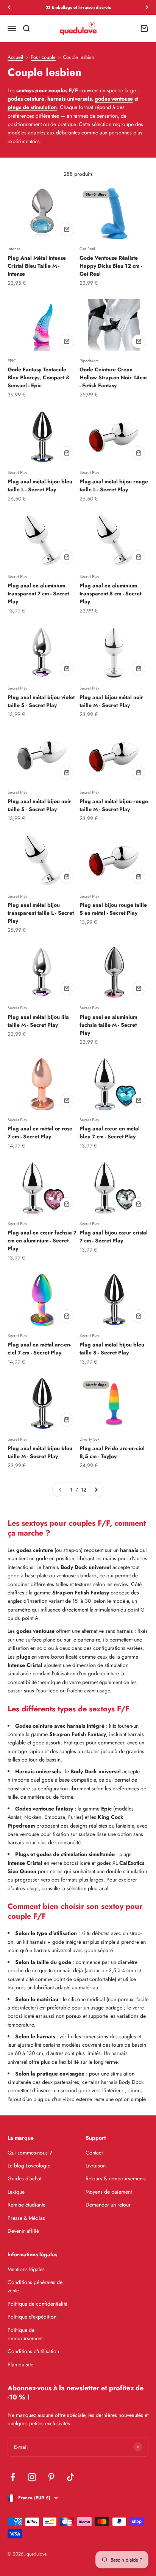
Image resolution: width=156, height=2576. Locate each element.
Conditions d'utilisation (33, 2351)
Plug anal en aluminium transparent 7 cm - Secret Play (38, 593)
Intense (14, 249)
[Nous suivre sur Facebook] (13, 2477)
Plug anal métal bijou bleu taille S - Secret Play (112, 1349)
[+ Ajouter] (67, 229)
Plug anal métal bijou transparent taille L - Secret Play (41, 913)
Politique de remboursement (25, 2334)
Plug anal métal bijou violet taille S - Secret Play (41, 701)
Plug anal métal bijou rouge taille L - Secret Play (114, 485)
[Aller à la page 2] (96, 1490)
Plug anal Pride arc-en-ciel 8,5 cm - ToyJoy (112, 1452)
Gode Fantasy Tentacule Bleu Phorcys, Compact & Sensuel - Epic (39, 377)
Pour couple (43, 58)
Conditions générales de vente (35, 2286)
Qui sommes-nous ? (30, 2153)
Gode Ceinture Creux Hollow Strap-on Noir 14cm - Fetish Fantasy (113, 377)
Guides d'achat (24, 2178)
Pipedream (89, 361)
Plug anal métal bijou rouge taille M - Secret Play (114, 805)
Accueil (15, 58)
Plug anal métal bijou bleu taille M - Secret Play (40, 1452)
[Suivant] (147, 7)
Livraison (96, 2166)
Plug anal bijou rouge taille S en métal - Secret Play (113, 909)
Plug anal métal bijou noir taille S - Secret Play (39, 805)
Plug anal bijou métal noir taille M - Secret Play (111, 701)
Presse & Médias (26, 2218)
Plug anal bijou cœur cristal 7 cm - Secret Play (114, 1237)
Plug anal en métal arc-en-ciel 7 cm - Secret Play (39, 1349)
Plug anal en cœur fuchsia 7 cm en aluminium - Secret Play (42, 1241)
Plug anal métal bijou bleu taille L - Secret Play (40, 485)
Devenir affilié (23, 2231)
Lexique (16, 2192)
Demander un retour (108, 2205)
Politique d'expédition (32, 2317)
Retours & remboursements (116, 2178)
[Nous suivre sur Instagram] (32, 2477)
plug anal (98, 1888)
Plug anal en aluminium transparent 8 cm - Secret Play (110, 593)
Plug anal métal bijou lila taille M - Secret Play (38, 1021)
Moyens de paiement (109, 2192)
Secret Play (17, 472)
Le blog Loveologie (29, 2166)
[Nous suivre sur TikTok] (71, 2477)
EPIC (12, 361)
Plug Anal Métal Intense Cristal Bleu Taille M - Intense (37, 266)
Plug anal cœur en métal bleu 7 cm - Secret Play (110, 1133)
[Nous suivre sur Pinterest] (51, 2477)
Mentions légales (26, 2269)
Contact (94, 2153)
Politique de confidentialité (37, 2304)
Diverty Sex (90, 1439)
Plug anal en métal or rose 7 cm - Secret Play (40, 1133)
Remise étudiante (27, 2205)
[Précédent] (9, 7)
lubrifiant (44, 1987)
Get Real (87, 249)
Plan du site (20, 2364)
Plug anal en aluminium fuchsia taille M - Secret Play (108, 1025)
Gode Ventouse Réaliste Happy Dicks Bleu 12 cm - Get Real (111, 266)
